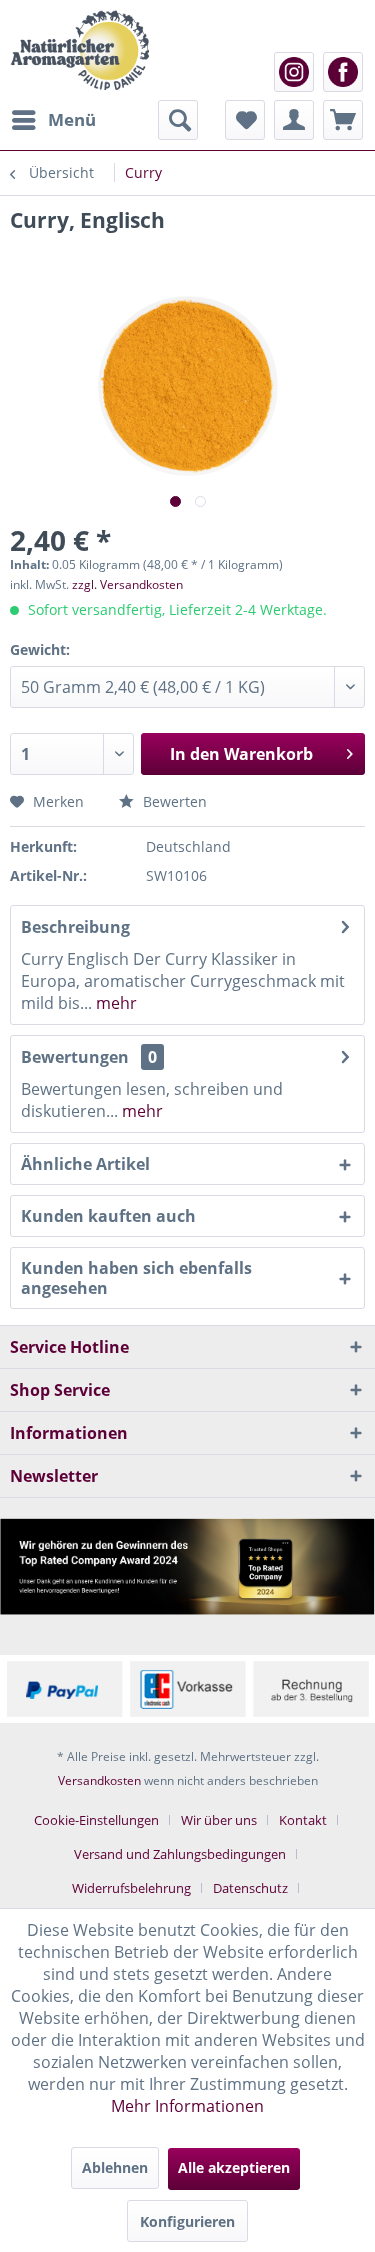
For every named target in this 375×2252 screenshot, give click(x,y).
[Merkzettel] (245, 120)
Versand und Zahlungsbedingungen (180, 1854)
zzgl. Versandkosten (127, 584)
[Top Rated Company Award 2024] (187, 1566)
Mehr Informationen (187, 2106)
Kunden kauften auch (108, 1216)
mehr (114, 1003)
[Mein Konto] (294, 120)
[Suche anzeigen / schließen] (178, 120)
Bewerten (173, 801)
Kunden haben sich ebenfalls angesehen (136, 1278)
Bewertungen (75, 1057)
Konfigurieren (187, 2221)
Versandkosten (99, 1780)
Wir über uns (219, 1820)
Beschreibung (75, 927)
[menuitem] (53, 120)
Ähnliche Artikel (85, 1164)
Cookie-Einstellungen (96, 1820)
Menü (72, 119)
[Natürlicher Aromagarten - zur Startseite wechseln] (79, 50)
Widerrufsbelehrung (131, 1888)
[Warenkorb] (343, 120)
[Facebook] (343, 72)
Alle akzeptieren (234, 2167)
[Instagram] (294, 72)
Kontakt (303, 1820)
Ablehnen (115, 2167)
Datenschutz (250, 1888)
